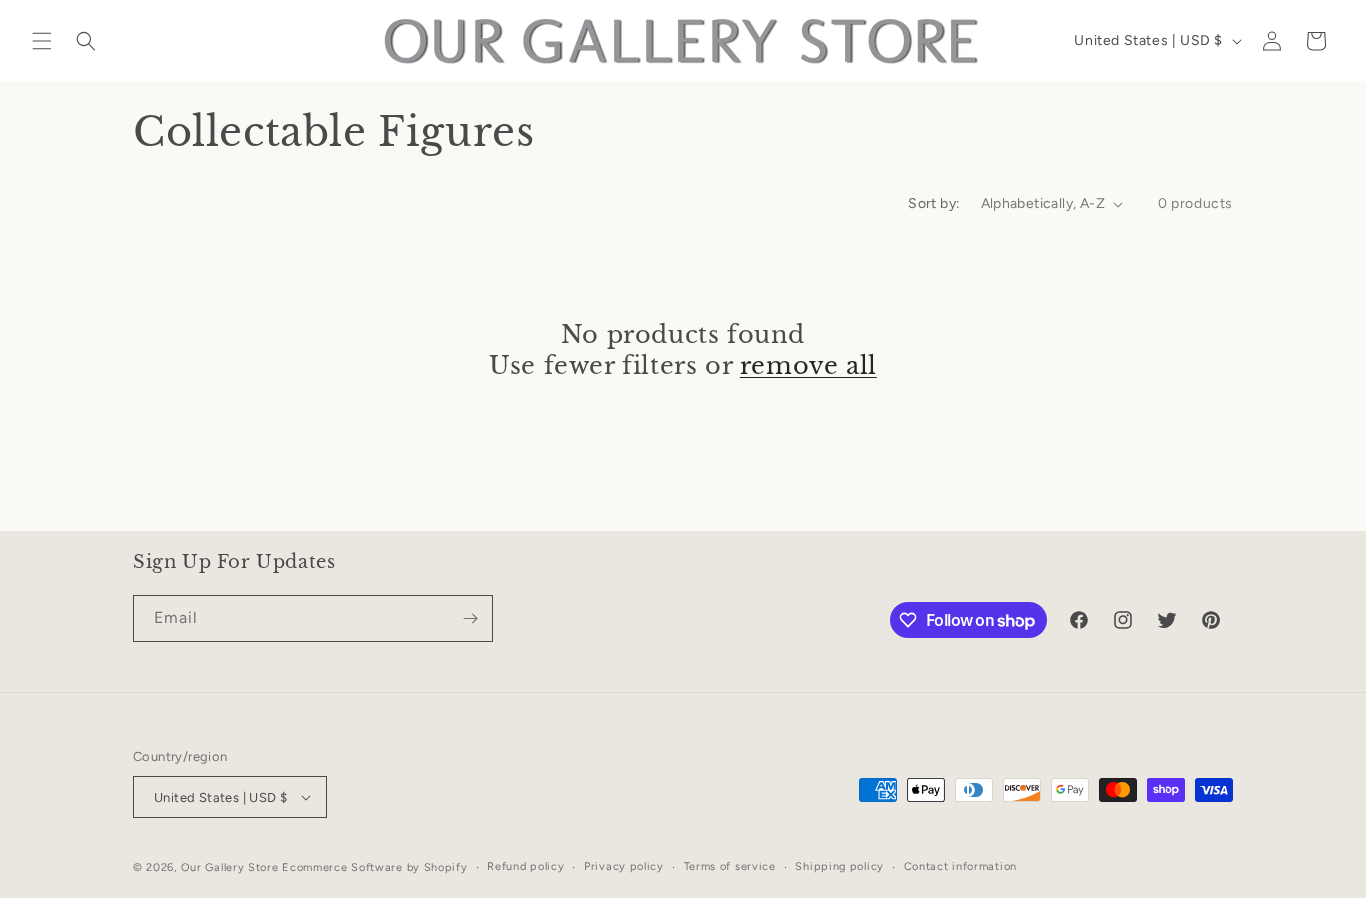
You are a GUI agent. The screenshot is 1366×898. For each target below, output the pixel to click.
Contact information (960, 866)
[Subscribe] (470, 618)
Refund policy (525, 866)
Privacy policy (624, 866)
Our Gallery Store (230, 867)
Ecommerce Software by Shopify (374, 867)
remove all (808, 365)
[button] (42, 41)
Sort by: (934, 203)
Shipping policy (839, 866)
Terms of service (730, 866)
